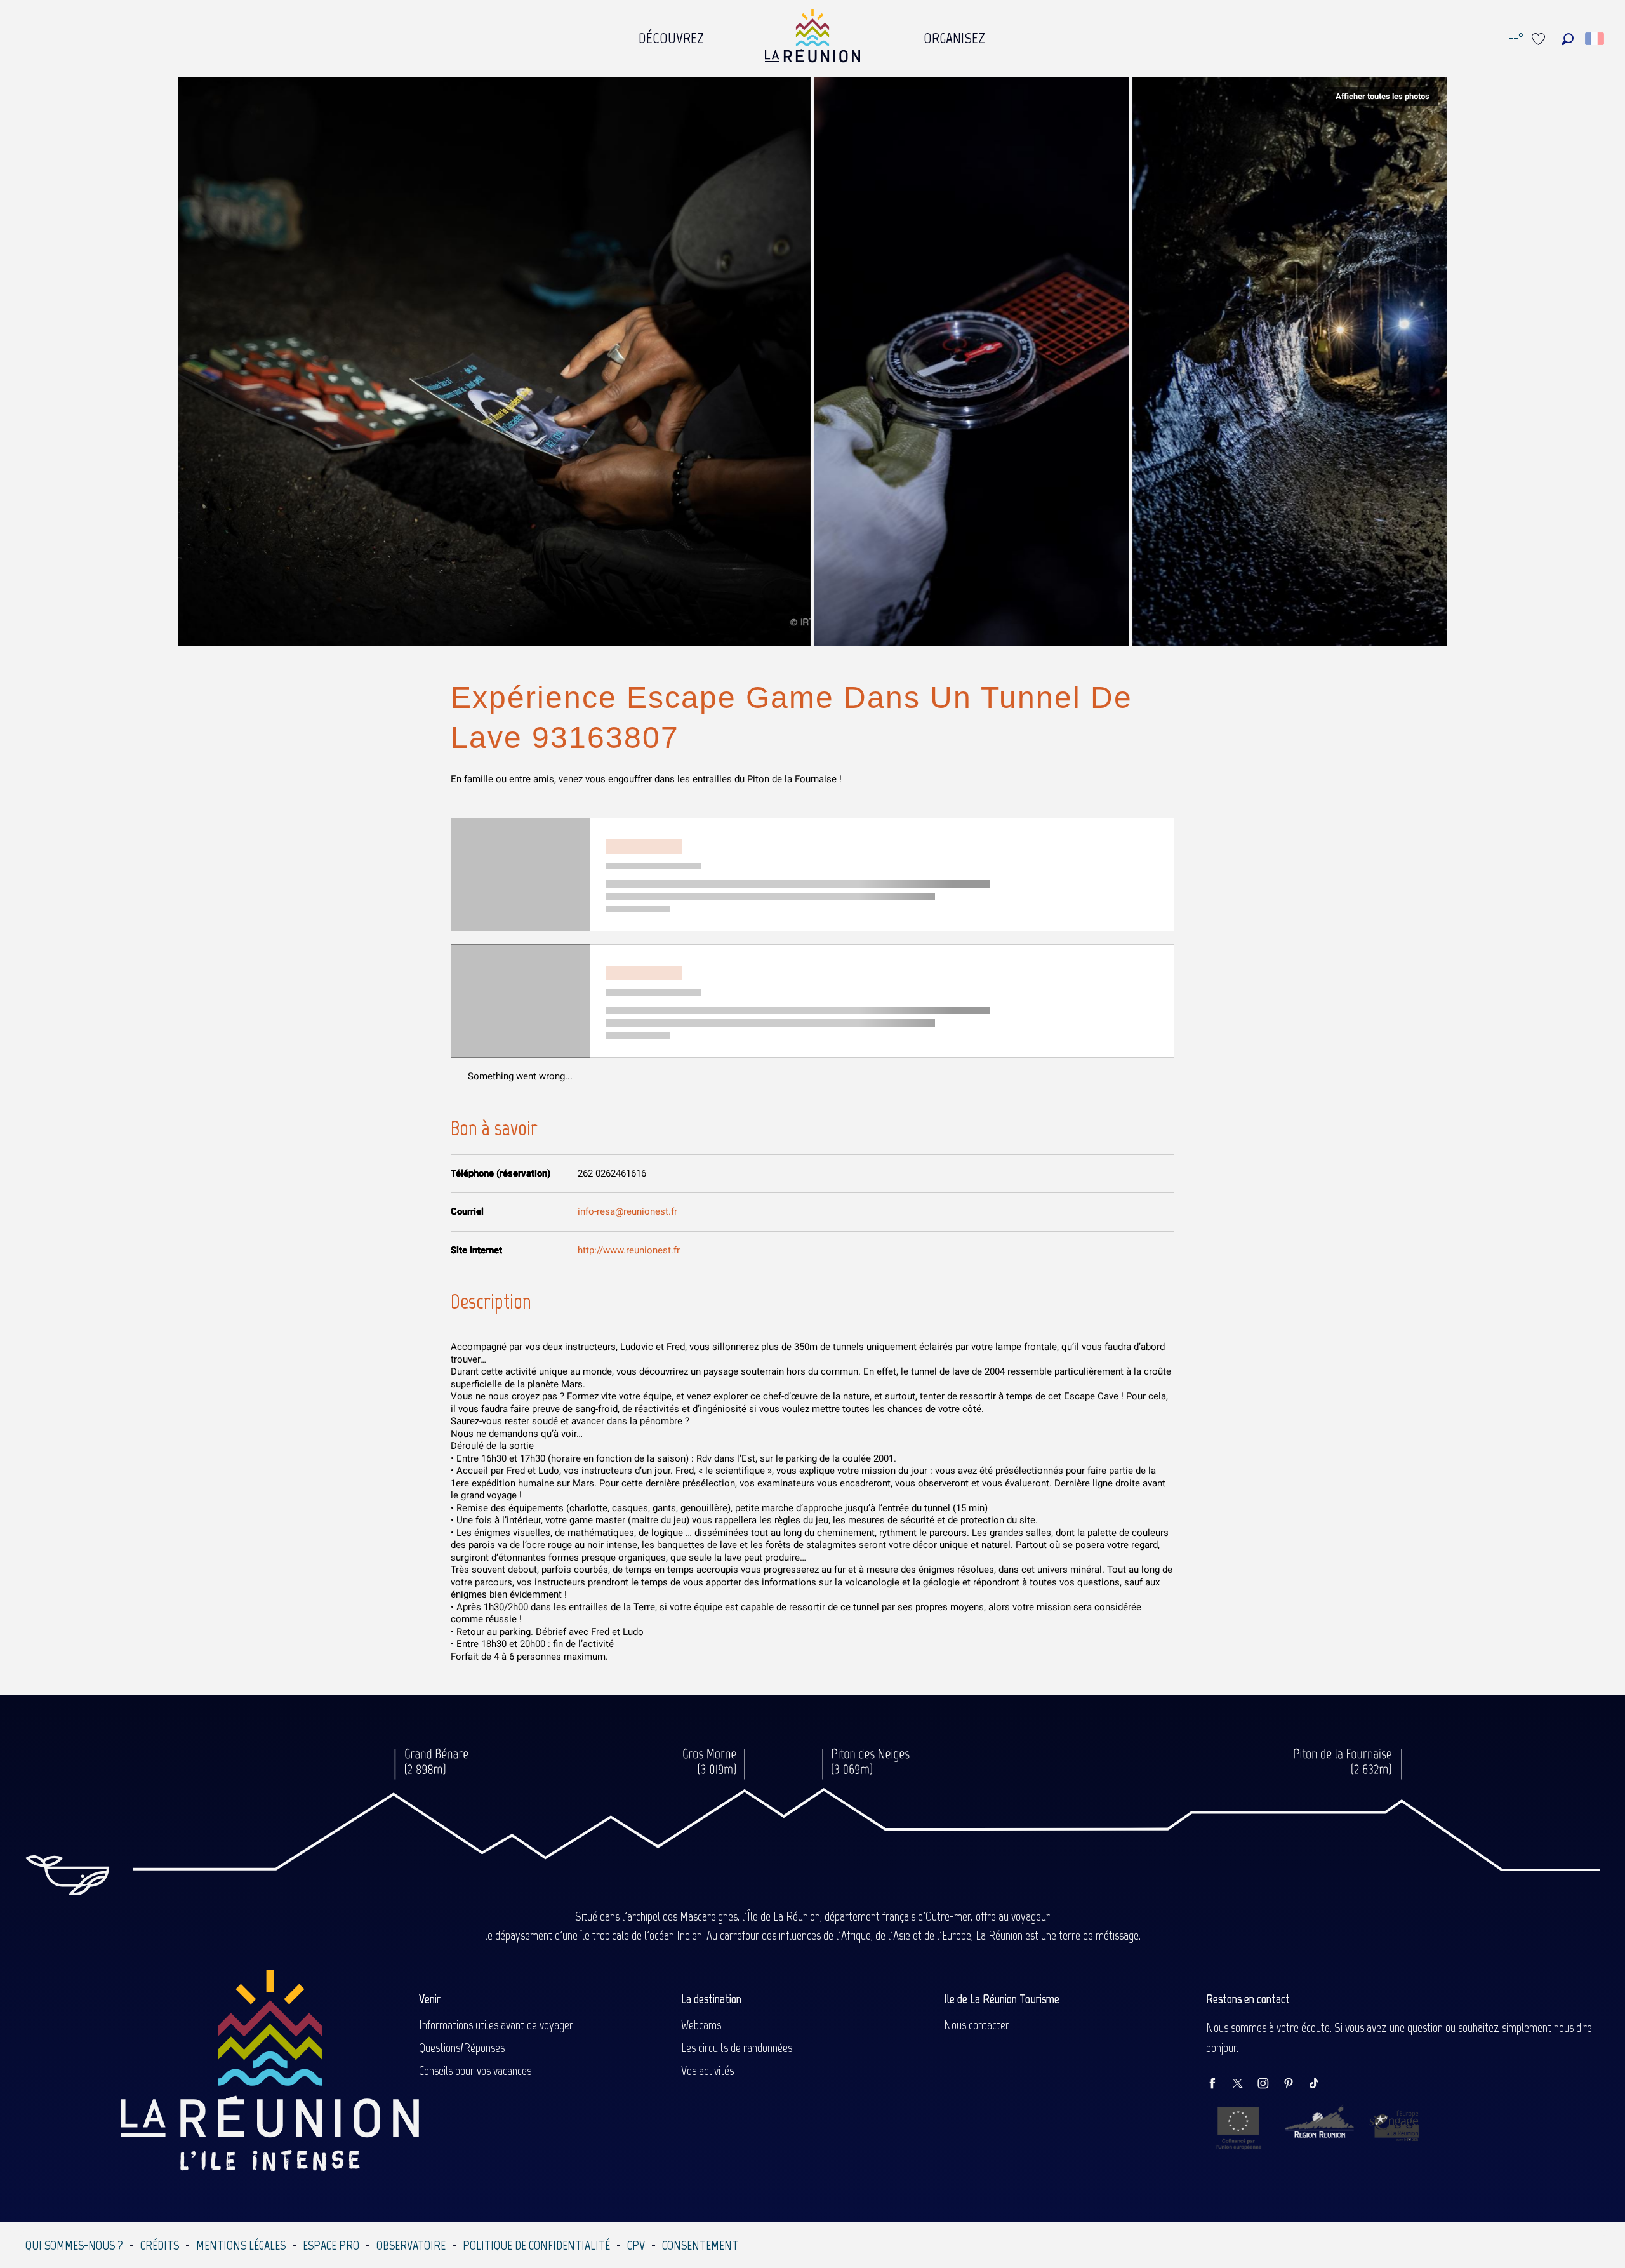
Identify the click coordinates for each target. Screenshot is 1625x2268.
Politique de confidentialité (536, 2245)
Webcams (701, 2025)
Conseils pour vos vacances (475, 2071)
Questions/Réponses (462, 2048)
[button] (1568, 39)
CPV (636, 2245)
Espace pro (331, 2245)
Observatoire (411, 2245)
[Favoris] (1540, 39)
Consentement (700, 2245)
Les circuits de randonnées (737, 2048)
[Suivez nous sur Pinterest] (1295, 2084)
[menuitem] (671, 35)
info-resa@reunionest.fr (627, 1211)
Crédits (160, 2245)
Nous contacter (977, 2025)
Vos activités (707, 2071)
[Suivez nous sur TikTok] (1320, 2084)
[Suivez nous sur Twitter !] (1244, 2084)
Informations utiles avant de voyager (496, 2025)
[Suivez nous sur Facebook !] (1219, 2084)
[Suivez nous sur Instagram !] (1270, 2084)
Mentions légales (241, 2245)
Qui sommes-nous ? (74, 2245)
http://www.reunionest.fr (629, 1250)
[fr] (1595, 39)
